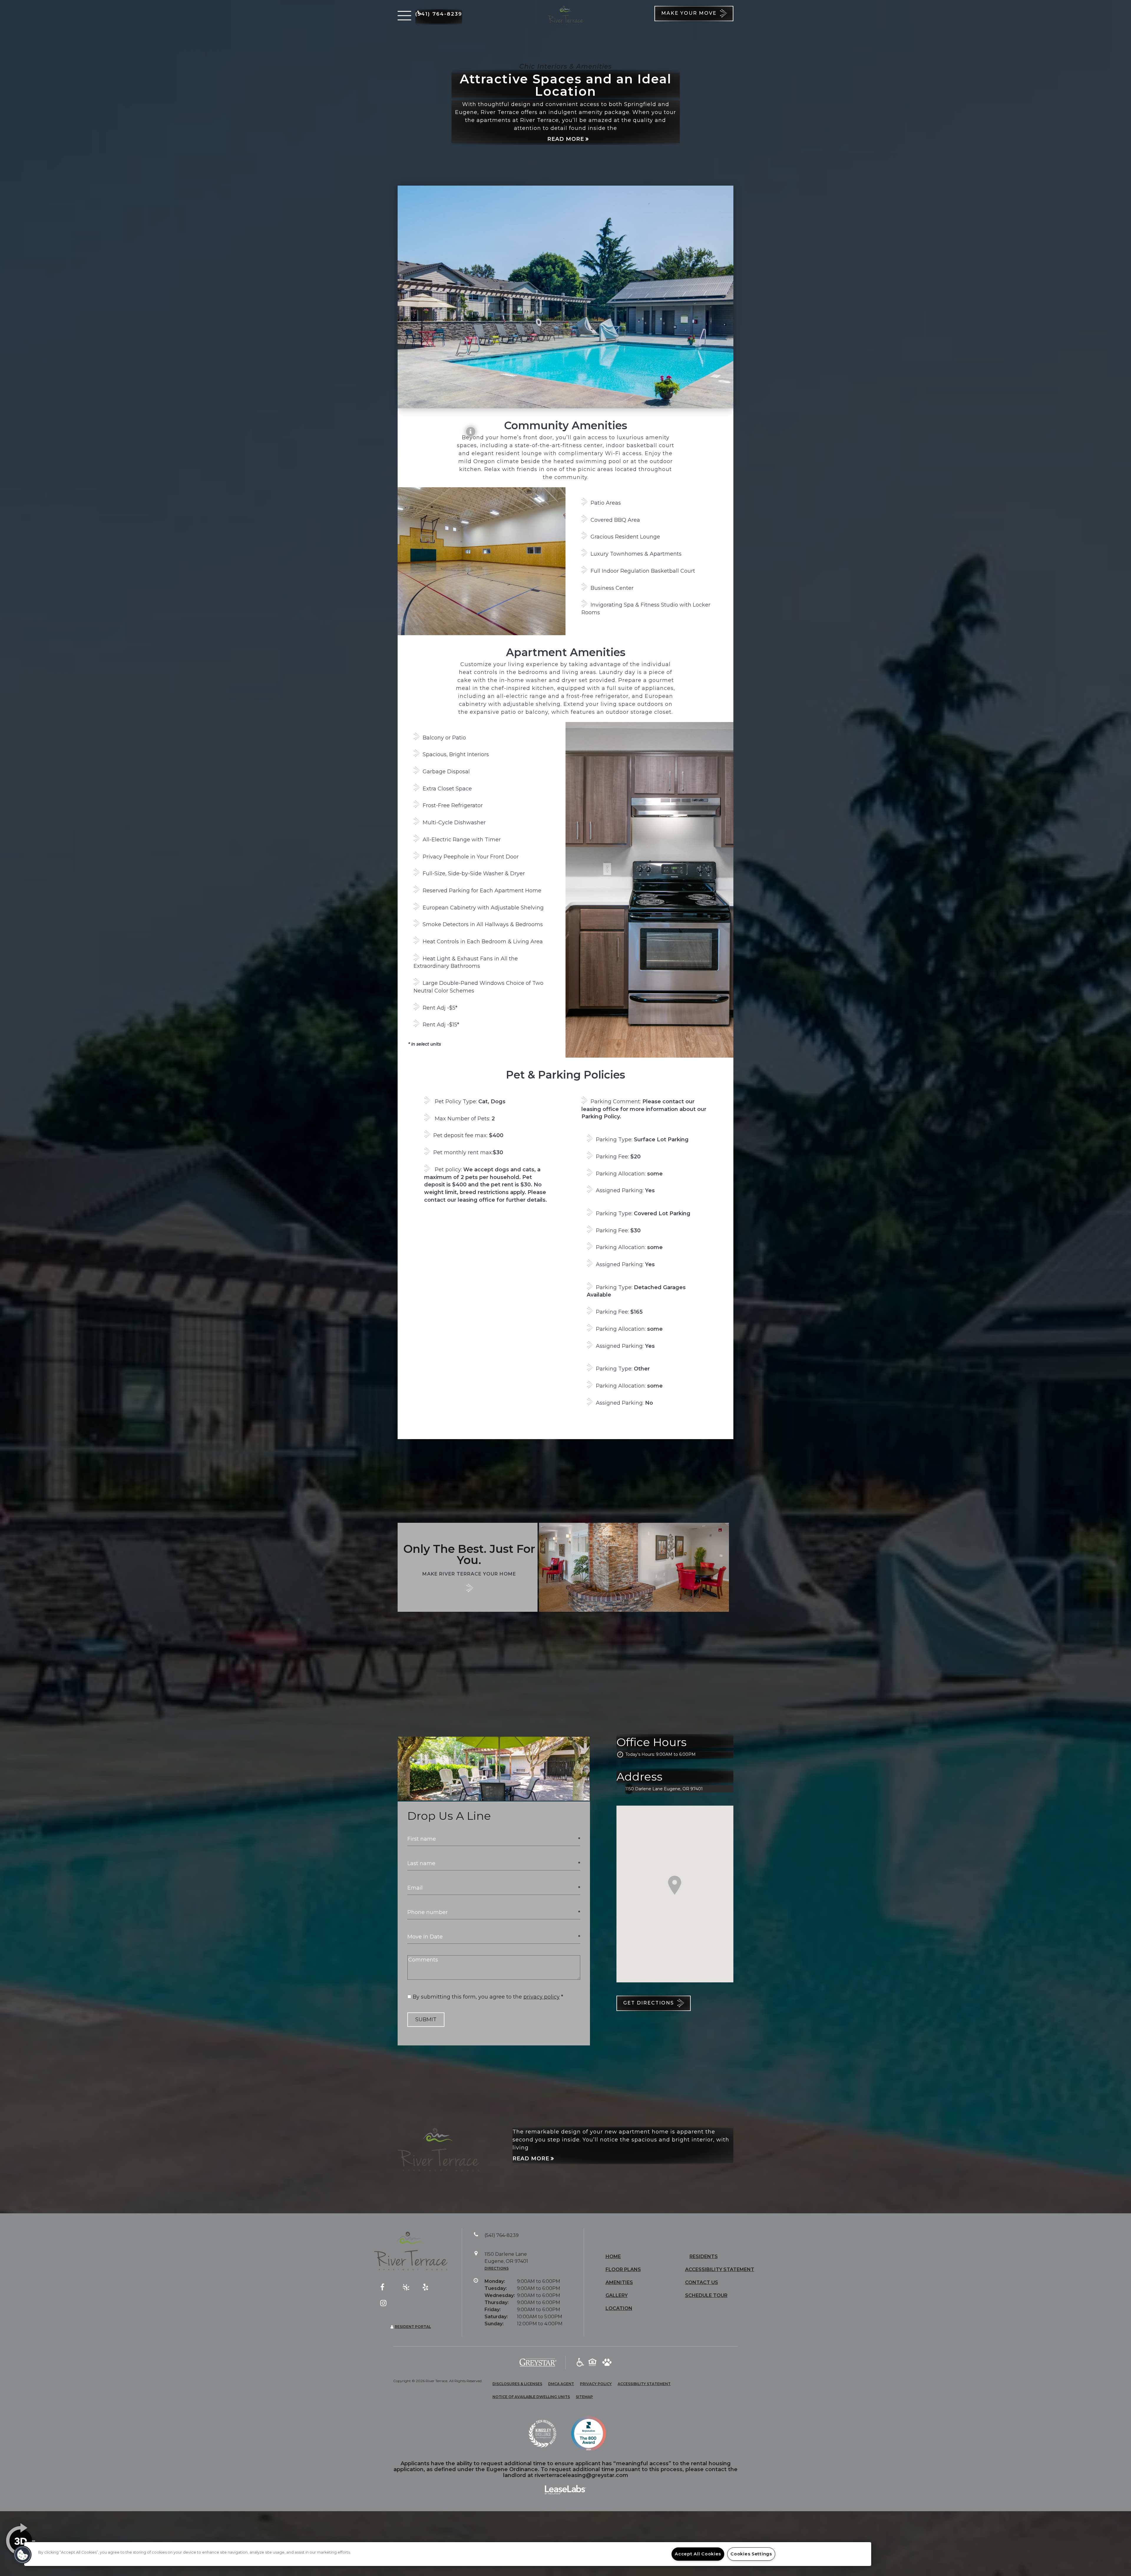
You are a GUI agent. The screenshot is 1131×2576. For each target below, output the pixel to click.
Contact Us (702, 2282)
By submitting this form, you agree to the (468, 1997)
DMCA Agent (561, 2384)
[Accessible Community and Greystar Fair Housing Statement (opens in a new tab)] (580, 2363)
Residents (704, 2257)
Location (619, 2308)
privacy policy (541, 1997)
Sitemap (584, 2397)
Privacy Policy (596, 2384)
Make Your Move (690, 13)
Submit (426, 2019)
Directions (497, 2268)
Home (613, 2257)
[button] (404, 16)
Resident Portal (413, 2327)
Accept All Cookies (698, 2554)
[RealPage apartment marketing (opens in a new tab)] (565, 2490)
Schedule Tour (706, 2295)
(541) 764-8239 (439, 14)
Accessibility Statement (720, 2269)
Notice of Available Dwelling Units (531, 2397)
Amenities (619, 2282)
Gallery (617, 2295)
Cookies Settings (751, 2554)
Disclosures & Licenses (517, 2384)
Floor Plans (623, 2269)
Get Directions (649, 2003)
